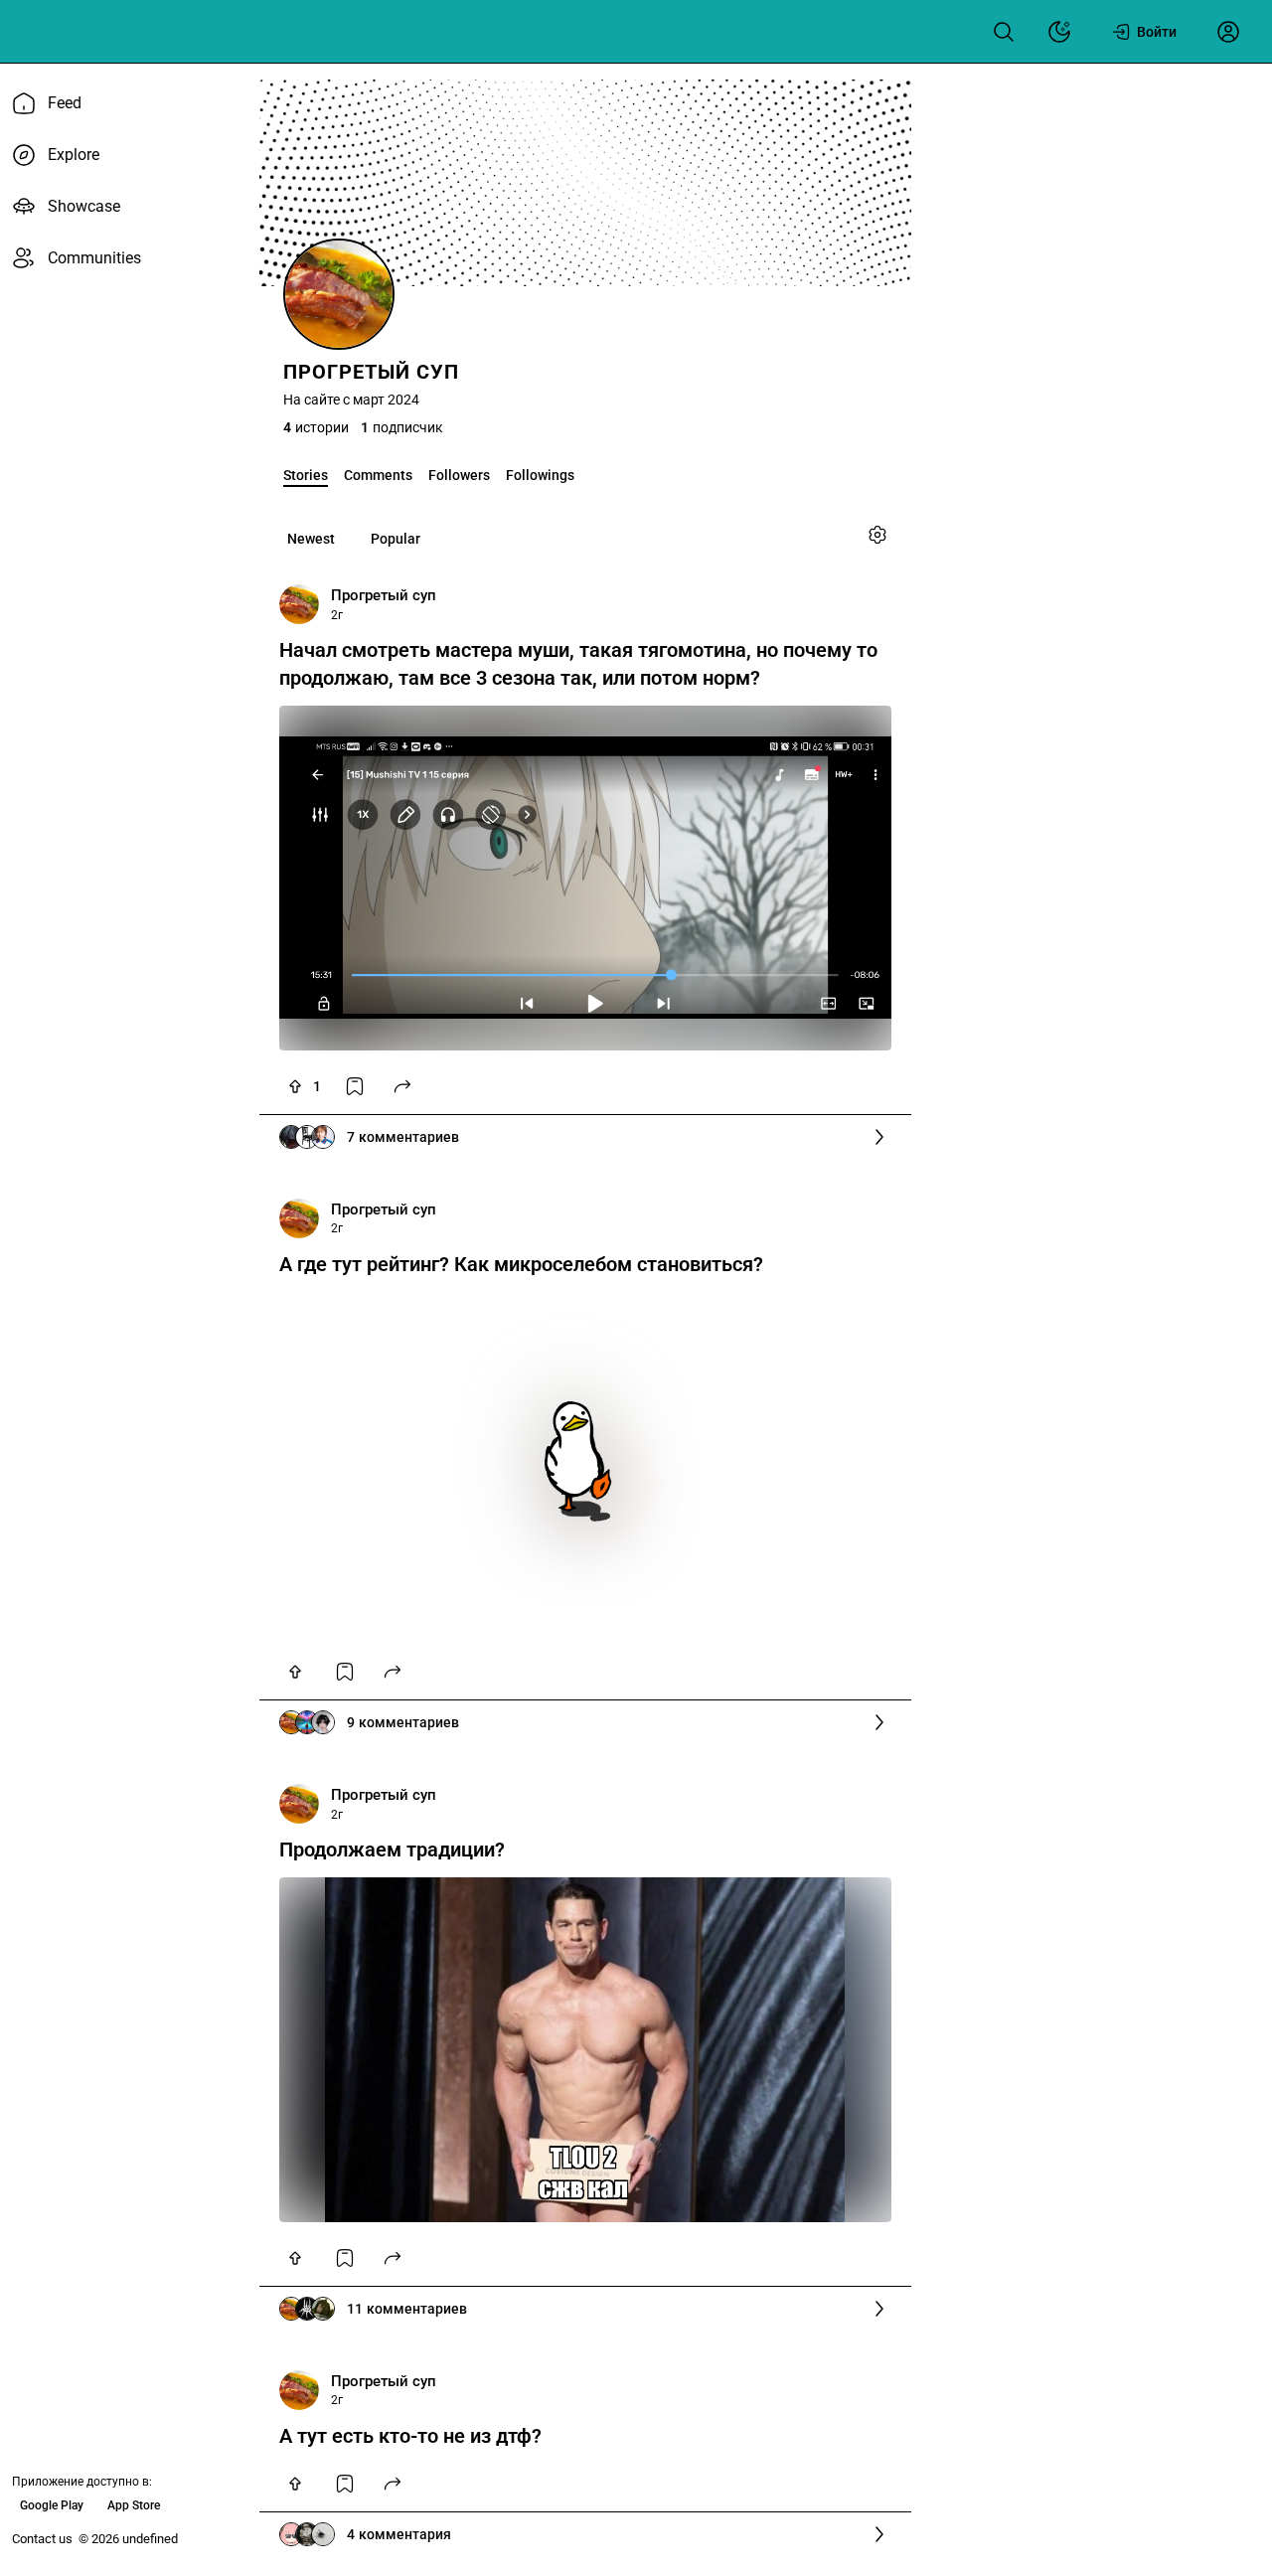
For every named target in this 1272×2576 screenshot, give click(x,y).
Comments (378, 475)
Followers (459, 475)
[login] (1228, 32)
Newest (311, 539)
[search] (1004, 32)
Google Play (52, 2505)
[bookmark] (355, 1086)
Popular (396, 539)
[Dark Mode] (1059, 32)
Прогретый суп (384, 595)
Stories (306, 475)
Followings (540, 475)
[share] (402, 1086)
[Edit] (877, 535)
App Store (134, 2505)
